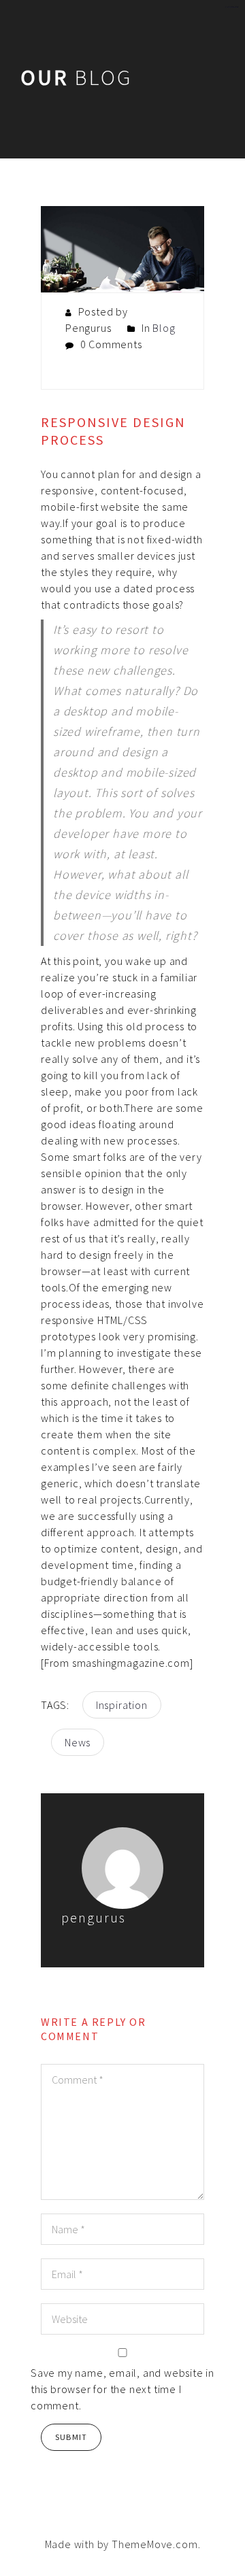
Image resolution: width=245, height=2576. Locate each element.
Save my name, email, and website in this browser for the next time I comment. (122, 2389)
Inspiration (122, 1705)
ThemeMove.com (154, 2544)
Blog (164, 328)
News (78, 1742)
